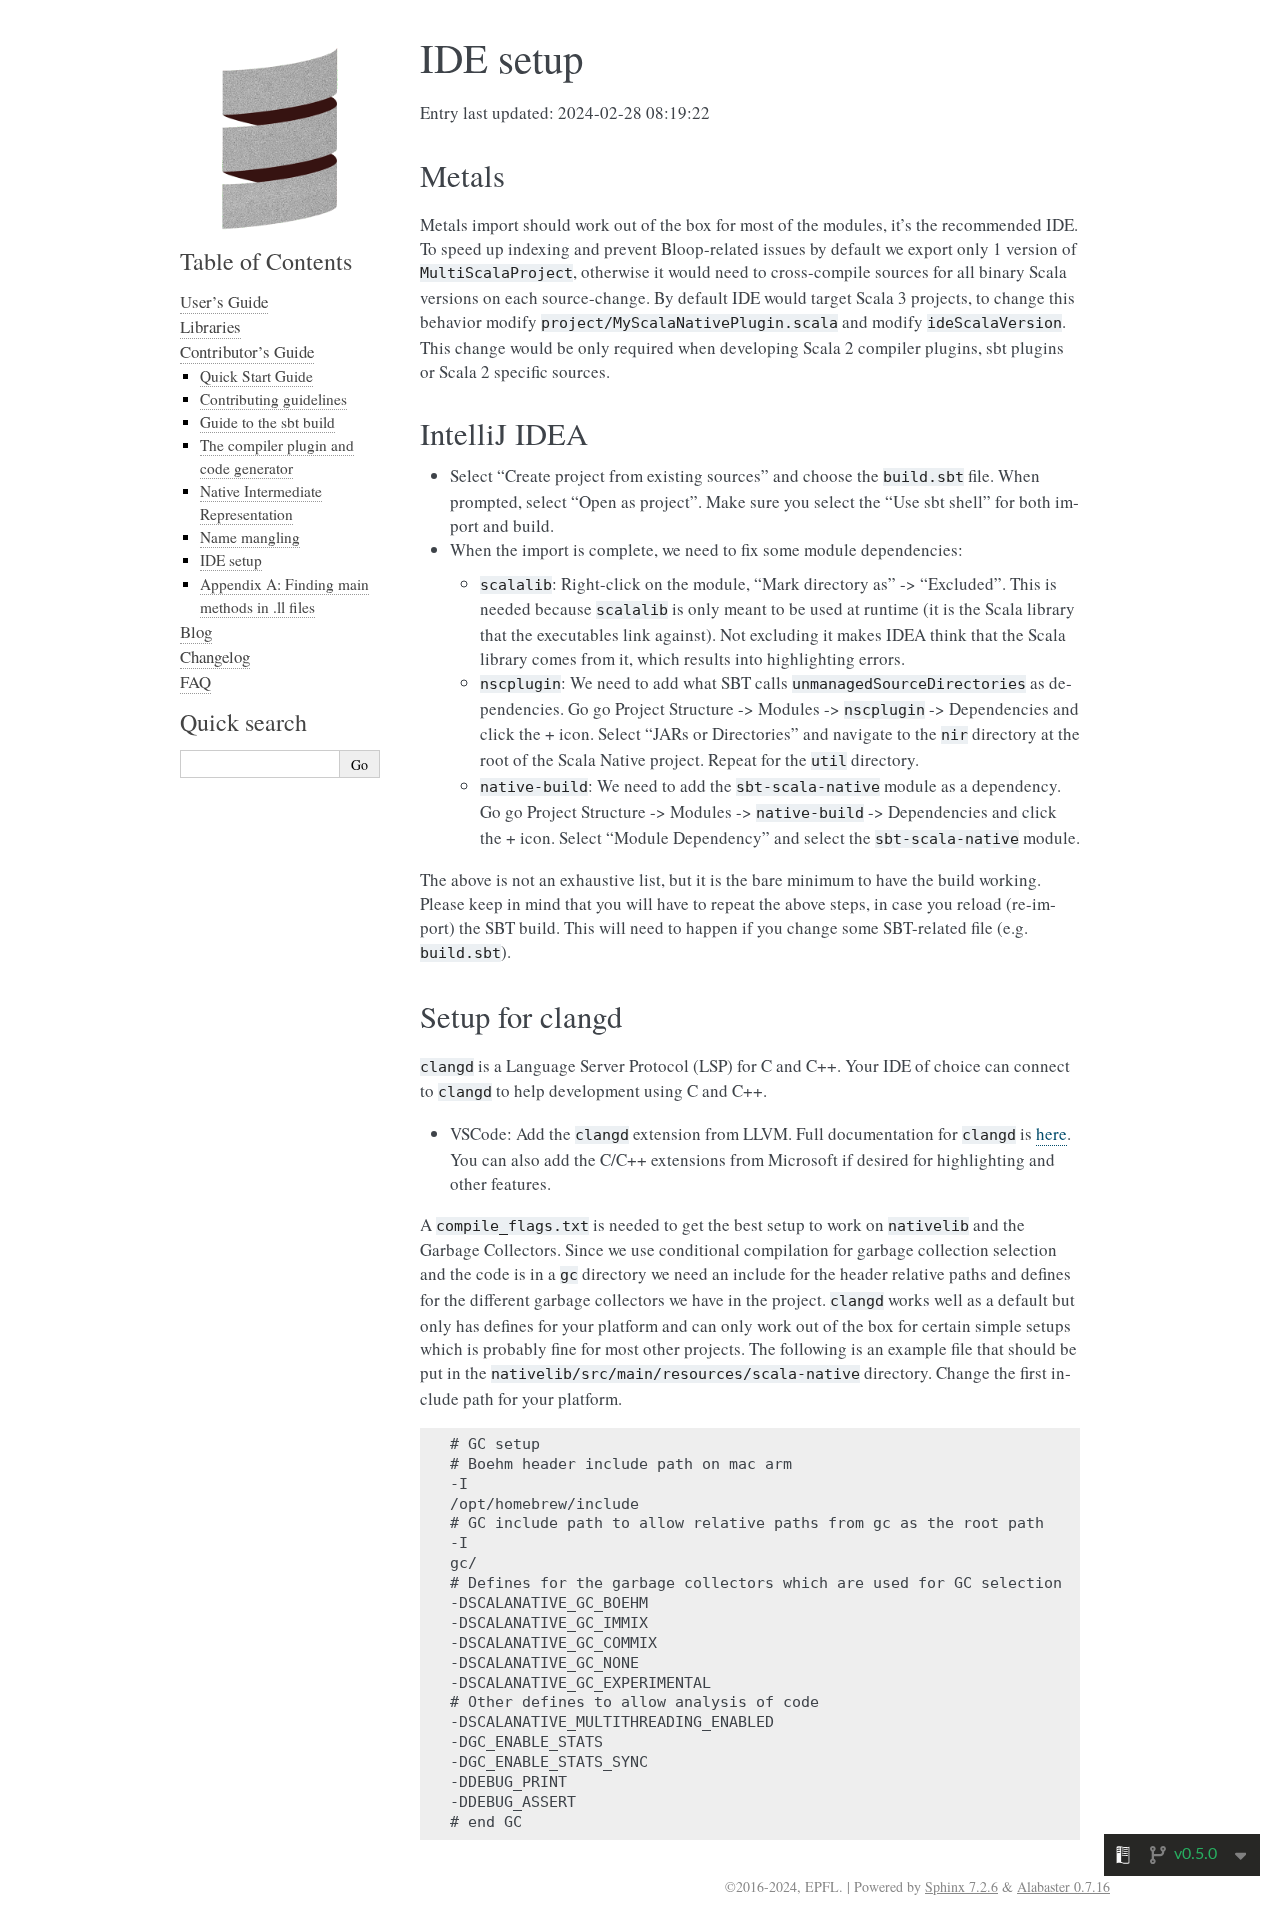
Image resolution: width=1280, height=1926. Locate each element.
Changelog (215, 656)
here (1051, 1133)
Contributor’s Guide (247, 351)
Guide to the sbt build (267, 422)
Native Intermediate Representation (261, 502)
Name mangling (250, 537)
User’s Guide (224, 301)
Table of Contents (266, 261)
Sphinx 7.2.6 (961, 1886)
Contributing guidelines (273, 399)
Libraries (210, 326)
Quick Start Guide (256, 376)
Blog (196, 631)
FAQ (195, 681)
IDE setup (231, 560)
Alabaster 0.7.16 (1063, 1886)
